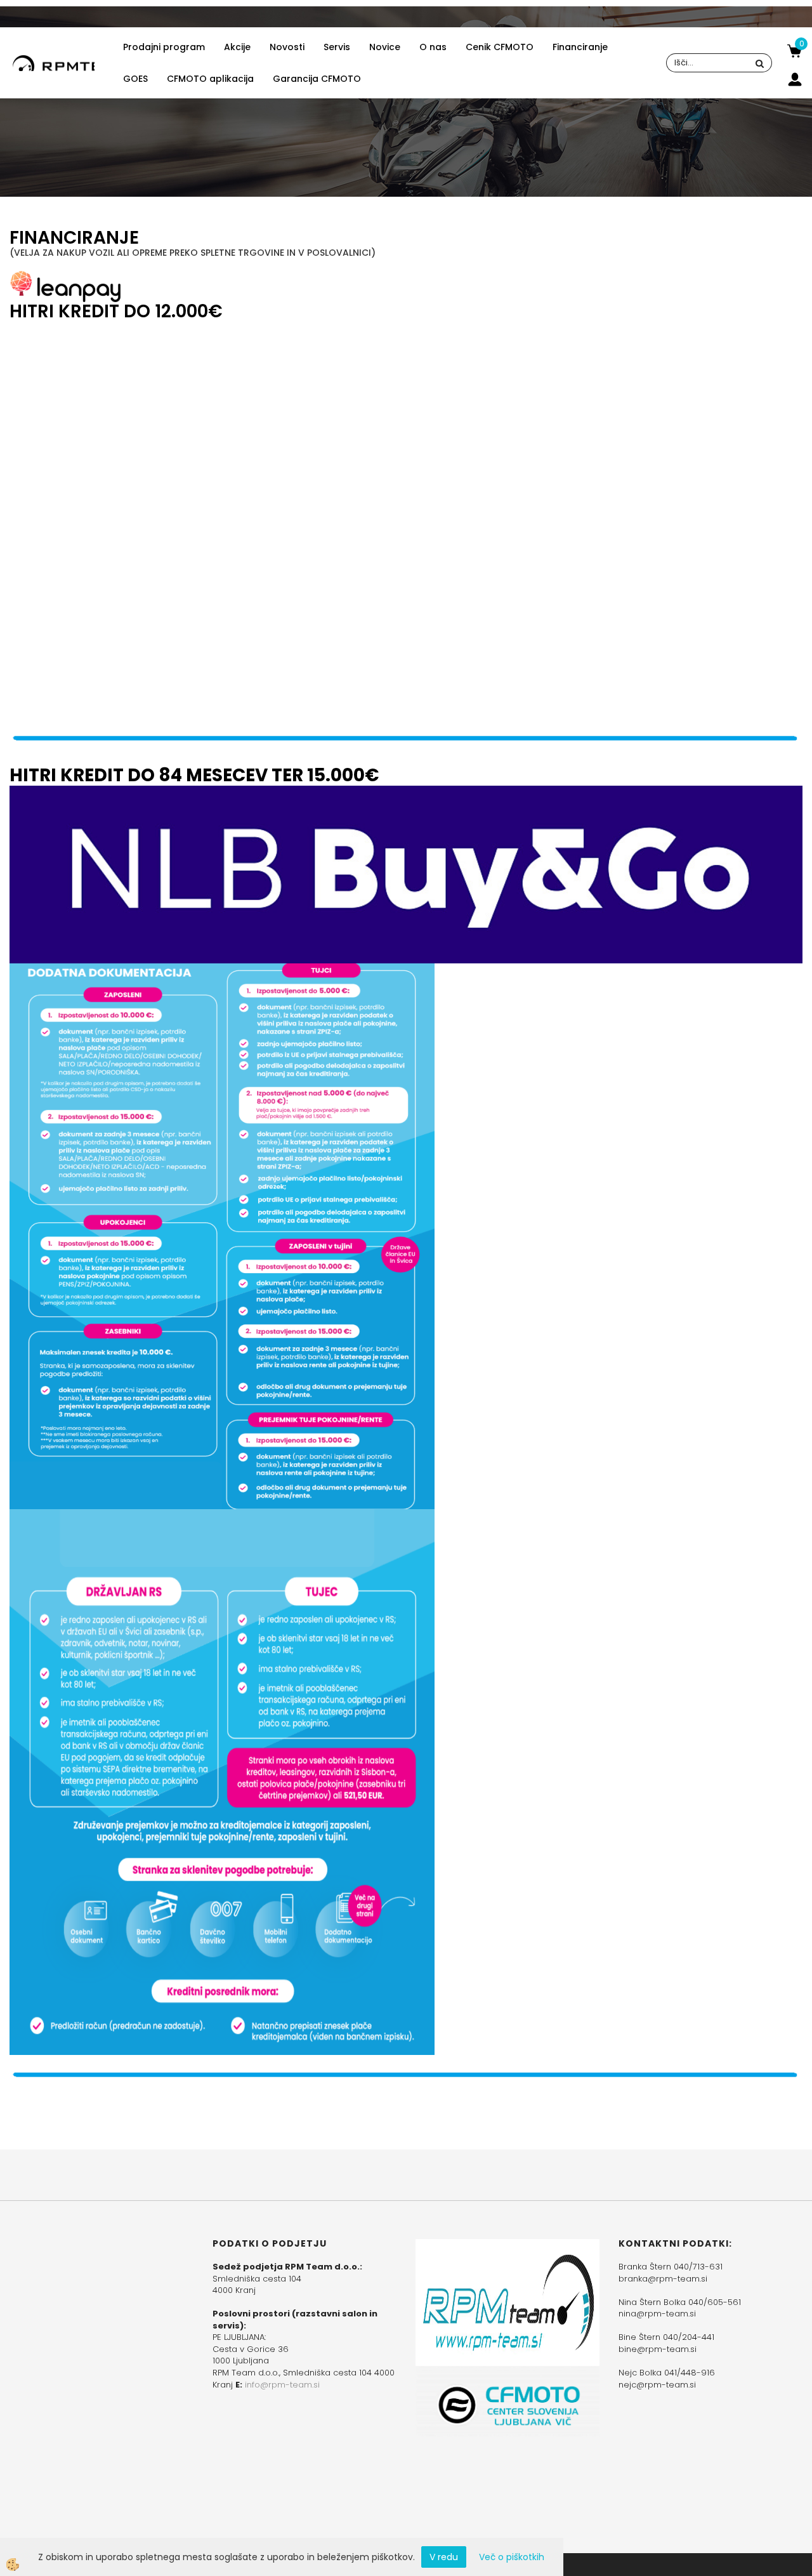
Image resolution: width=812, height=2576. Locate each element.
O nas (433, 47)
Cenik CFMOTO (500, 47)
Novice (385, 47)
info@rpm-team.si (282, 2385)
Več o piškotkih (512, 2557)
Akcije (237, 47)
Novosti (287, 47)
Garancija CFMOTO (317, 79)
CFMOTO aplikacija (210, 79)
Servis (337, 47)
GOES (135, 79)
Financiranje (580, 47)
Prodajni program (164, 47)
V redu (444, 2557)
